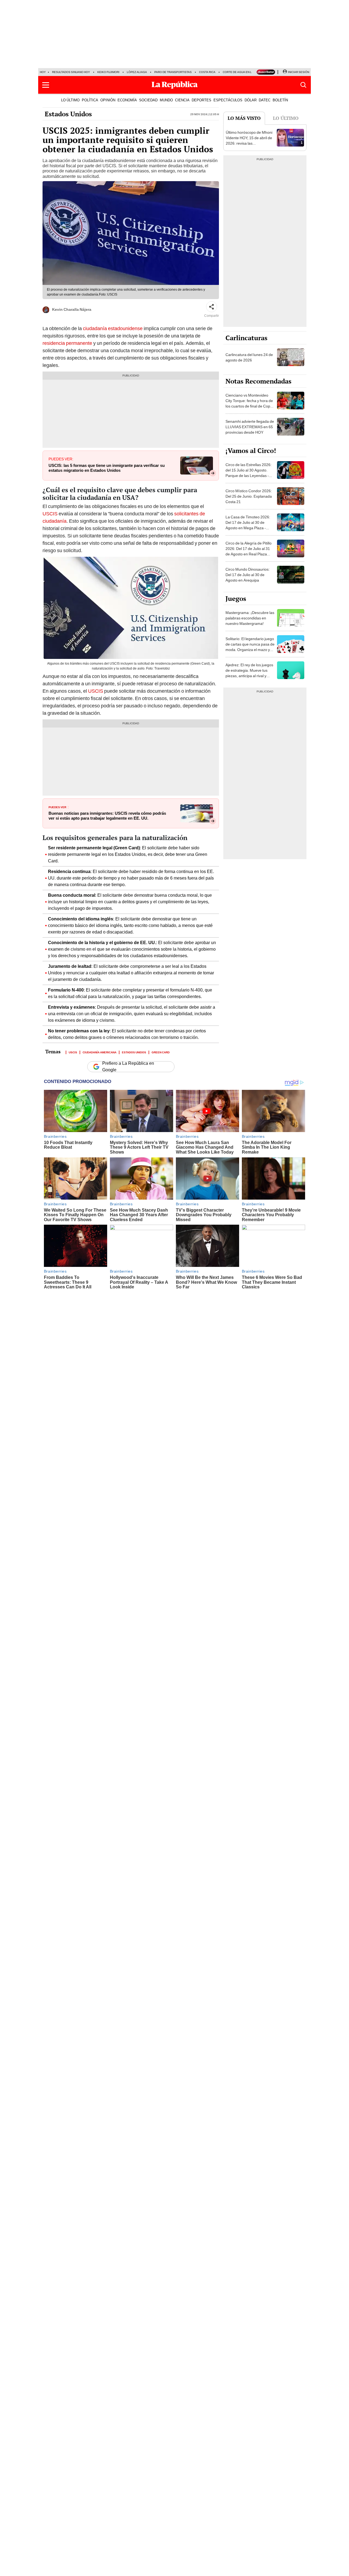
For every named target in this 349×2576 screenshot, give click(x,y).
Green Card (161, 1052)
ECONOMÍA (127, 100)
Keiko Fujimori (108, 72)
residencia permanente (68, 343)
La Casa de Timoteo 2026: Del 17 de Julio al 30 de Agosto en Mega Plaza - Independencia (248, 525)
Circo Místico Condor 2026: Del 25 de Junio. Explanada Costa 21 (249, 496)
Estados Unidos (68, 114)
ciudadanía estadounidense (113, 328)
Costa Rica (207, 72)
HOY (43, 72)
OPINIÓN (108, 100)
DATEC (265, 100)
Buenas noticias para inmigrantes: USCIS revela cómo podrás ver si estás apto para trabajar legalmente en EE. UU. (107, 816)
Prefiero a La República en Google (128, 1067)
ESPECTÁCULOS (228, 100)
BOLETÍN (280, 100)
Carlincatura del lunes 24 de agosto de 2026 (249, 357)
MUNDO (166, 100)
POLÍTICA (90, 100)
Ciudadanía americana (100, 1052)
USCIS (50, 514)
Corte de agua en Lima (240, 72)
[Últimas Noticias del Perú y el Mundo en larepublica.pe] (174, 85)
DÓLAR (251, 100)
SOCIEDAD (148, 100)
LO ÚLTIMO (70, 100)
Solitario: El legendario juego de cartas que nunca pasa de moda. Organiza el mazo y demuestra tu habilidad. (250, 647)
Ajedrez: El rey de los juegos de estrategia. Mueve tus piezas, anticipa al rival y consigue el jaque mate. (249, 673)
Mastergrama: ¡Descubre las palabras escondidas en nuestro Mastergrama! (250, 618)
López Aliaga (137, 72)
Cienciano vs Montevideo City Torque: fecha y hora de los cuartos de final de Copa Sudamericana (249, 403)
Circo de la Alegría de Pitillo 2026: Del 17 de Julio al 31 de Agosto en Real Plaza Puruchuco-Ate (249, 551)
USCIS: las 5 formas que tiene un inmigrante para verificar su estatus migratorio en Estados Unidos (107, 468)
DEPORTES (201, 100)
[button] (46, 85)
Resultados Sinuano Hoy (71, 72)
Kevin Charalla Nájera (72, 309)
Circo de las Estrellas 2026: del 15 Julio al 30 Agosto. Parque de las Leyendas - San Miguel (249, 473)
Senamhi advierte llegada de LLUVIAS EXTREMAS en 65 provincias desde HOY (250, 427)
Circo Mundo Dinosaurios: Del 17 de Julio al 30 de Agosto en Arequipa (248, 575)
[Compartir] (212, 307)
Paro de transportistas (173, 72)
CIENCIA (182, 100)
